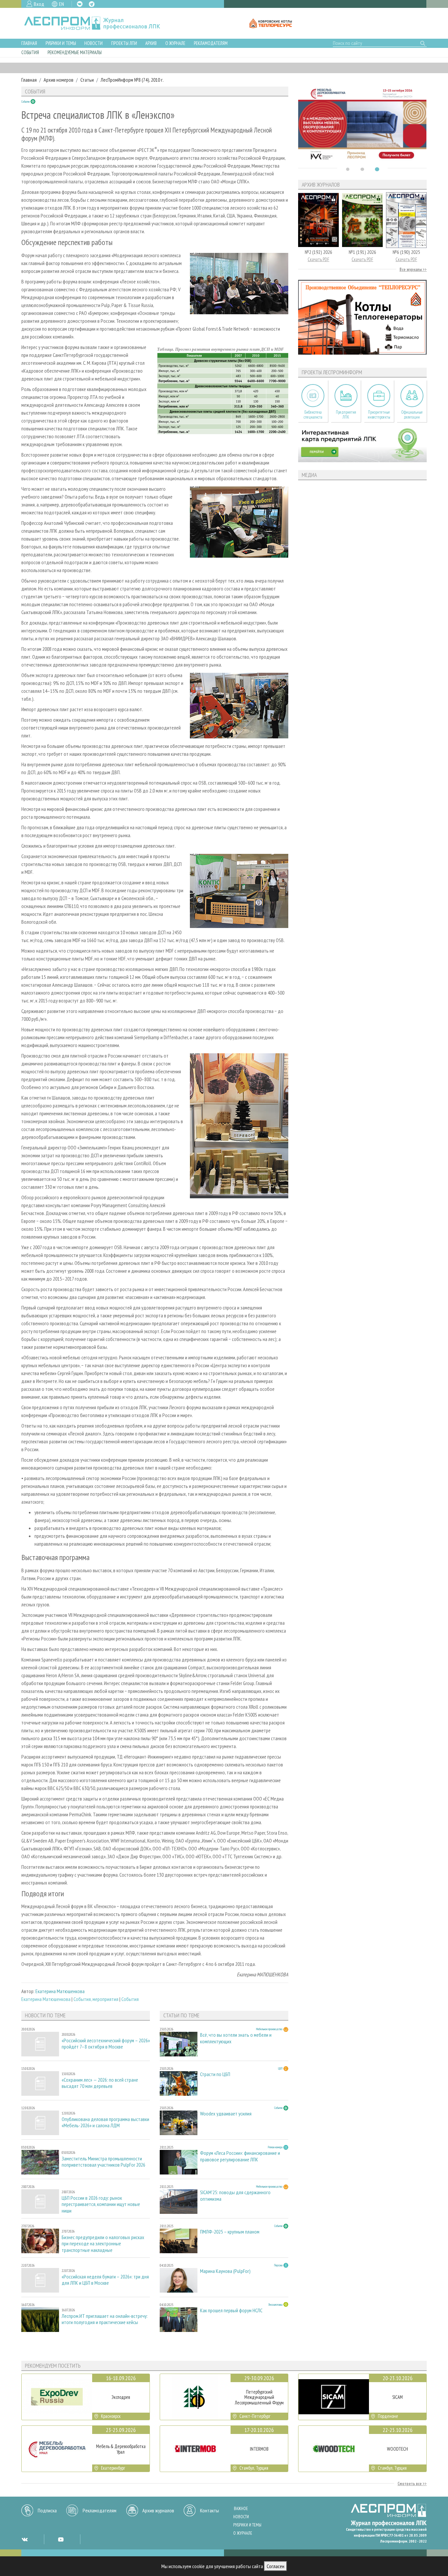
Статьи (87, 80)
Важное (241, 2509)
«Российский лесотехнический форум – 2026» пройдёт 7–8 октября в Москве (106, 2044)
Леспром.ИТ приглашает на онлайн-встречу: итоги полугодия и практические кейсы (105, 2319)
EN (61, 4)
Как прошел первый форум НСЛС (231, 2310)
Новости (93, 43)
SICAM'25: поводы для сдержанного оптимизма (235, 2195)
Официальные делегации (412, 415)
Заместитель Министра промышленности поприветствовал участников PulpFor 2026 (103, 2162)
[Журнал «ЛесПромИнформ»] (97, 23)
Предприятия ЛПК (346, 415)
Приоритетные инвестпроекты (379, 415)
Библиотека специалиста (313, 415)
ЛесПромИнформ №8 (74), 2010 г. (132, 80)
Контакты (210, 2510)
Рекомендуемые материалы (75, 52)
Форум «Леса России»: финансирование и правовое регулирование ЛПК (240, 2156)
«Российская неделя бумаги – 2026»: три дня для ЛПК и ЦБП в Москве (105, 2280)
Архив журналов (158, 2510)
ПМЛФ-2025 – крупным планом (230, 2232)
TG (92, 4)
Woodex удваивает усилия (226, 2114)
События (30, 52)
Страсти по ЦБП (215, 2074)
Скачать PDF (318, 259)
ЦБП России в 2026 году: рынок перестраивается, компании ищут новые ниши (101, 2204)
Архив (151, 43)
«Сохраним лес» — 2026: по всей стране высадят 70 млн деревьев (100, 2083)
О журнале (175, 43)
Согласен (275, 2566)
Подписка (47, 2510)
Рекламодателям (211, 43)
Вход (39, 4)
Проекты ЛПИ (124, 43)
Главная (29, 43)
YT (61, 2539)
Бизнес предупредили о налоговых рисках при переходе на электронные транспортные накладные (103, 2244)
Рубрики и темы (61, 43)
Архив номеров (59, 80)
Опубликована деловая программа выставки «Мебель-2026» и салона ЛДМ (105, 2122)
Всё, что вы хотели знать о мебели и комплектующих (236, 2038)
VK (80, 4)
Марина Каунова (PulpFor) (225, 2271)
